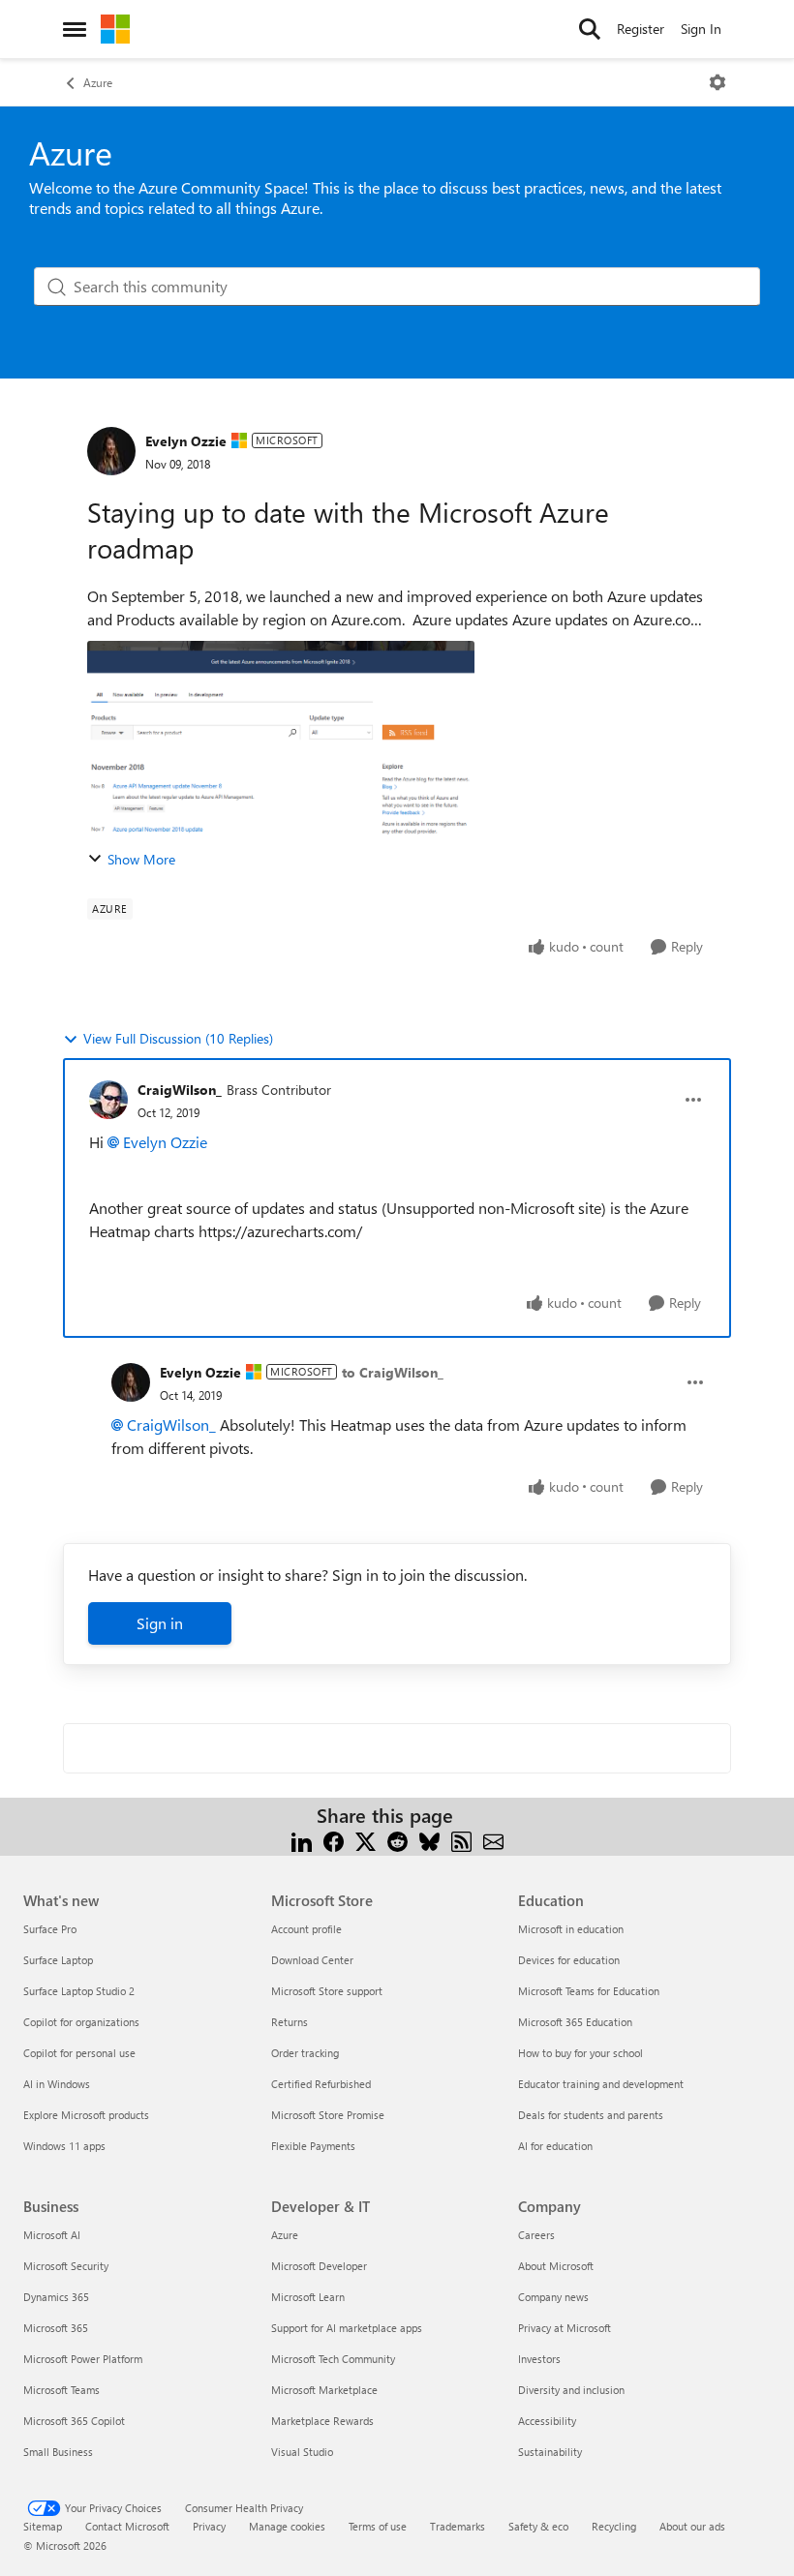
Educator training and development (601, 2084)
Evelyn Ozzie (186, 441)
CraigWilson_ (180, 1090)
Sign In (701, 29)
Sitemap (43, 2526)
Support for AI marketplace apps (347, 2328)
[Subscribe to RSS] (461, 1839)
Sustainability (550, 2452)
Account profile (306, 1929)
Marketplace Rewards (322, 2421)
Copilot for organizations (81, 2022)
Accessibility (547, 2421)
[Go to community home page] (115, 29)
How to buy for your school (580, 2053)
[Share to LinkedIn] (302, 1839)
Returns (290, 2022)
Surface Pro (50, 1929)
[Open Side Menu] (75, 29)
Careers (536, 2235)
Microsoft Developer (319, 2266)
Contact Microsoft (127, 2526)
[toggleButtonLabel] (718, 82)
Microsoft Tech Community (333, 2359)
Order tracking (305, 2053)
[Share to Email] (493, 1839)
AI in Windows (57, 2084)
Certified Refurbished (321, 2084)
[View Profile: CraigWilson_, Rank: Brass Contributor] (108, 1100)
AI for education (555, 2146)
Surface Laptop (58, 1960)
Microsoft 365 (56, 2328)
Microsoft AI (52, 2235)
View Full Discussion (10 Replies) (178, 1038)
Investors (539, 2359)
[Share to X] (366, 1839)
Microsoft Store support (327, 1991)
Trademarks (458, 2526)
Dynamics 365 (56, 2297)
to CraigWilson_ (393, 1372)
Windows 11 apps (64, 2146)
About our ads (692, 2526)
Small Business (58, 2452)
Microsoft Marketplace (324, 2390)
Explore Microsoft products (86, 2115)
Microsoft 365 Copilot (74, 2421)
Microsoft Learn (308, 2297)
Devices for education (569, 1960)
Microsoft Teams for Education (589, 1991)
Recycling (614, 2526)
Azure (98, 82)
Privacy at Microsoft (565, 2328)
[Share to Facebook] (334, 1839)
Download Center (312, 1960)
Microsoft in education (571, 1929)
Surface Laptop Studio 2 (79, 1991)
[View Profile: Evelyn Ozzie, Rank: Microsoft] (111, 451)
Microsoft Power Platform (83, 2359)
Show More (141, 859)
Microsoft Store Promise (328, 2115)
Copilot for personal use (79, 2053)
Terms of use (378, 2526)
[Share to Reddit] (397, 1839)
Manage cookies (287, 2526)
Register (641, 29)
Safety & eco (538, 2526)
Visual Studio (302, 2452)
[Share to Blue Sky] (429, 1839)
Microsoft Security (66, 2266)
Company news (553, 2297)
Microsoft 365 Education (575, 2022)
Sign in (160, 1623)
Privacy (209, 2526)
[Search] (590, 29)
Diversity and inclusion (571, 2390)
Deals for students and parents (591, 2115)
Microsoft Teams (61, 2390)
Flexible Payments (313, 2146)
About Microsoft (556, 2266)
